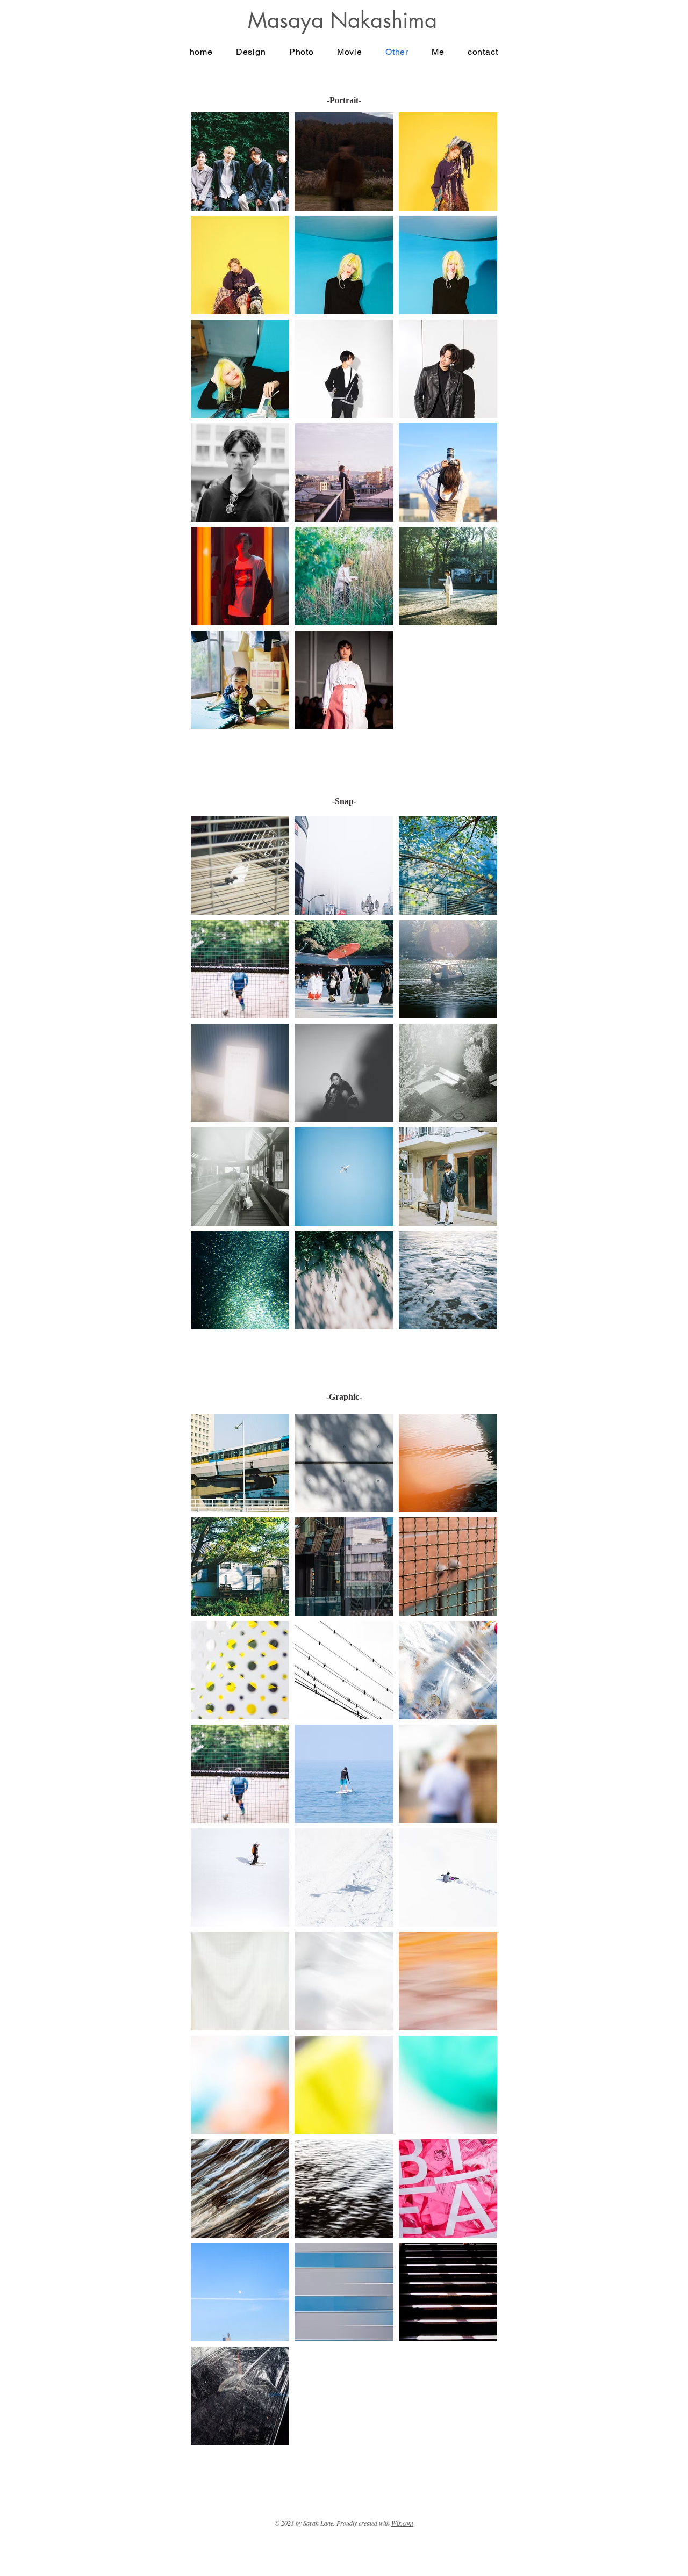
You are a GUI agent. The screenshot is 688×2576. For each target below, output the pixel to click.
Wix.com (402, 2523)
